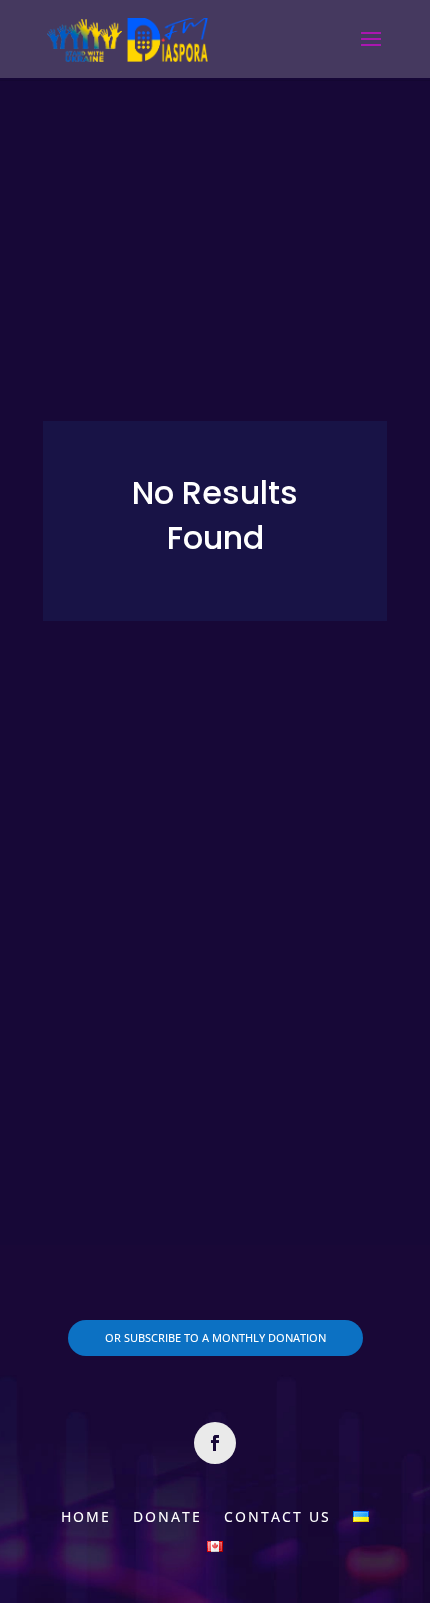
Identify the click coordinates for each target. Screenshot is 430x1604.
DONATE (167, 1515)
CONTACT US (277, 1515)
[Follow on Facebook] (215, 1443)
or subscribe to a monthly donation (215, 1337)
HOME (86, 1515)
